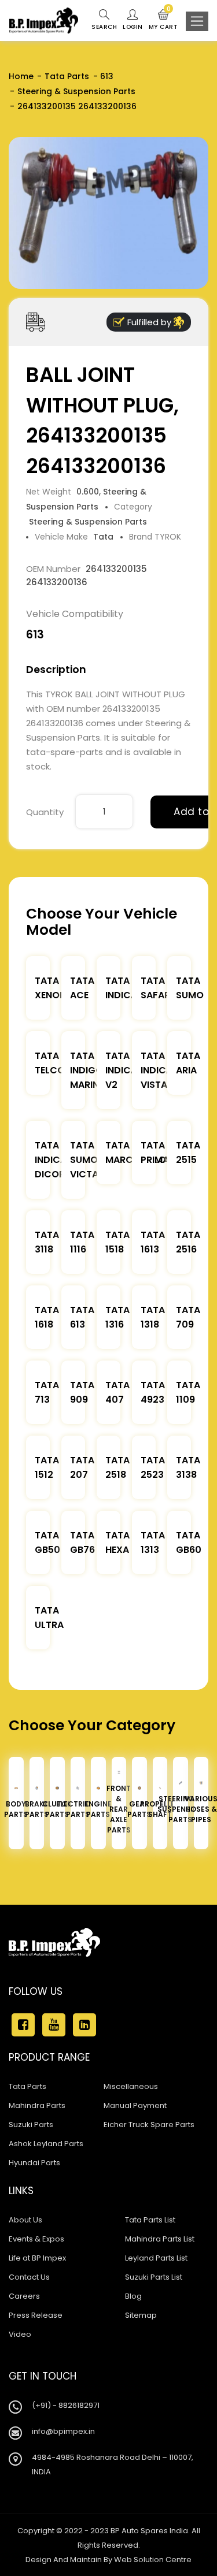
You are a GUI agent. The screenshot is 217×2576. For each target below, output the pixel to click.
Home (21, 76)
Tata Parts (67, 76)
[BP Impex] (44, 21)
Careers (24, 2296)
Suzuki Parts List (154, 2277)
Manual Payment (135, 2105)
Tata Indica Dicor (51, 1160)
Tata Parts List (150, 2220)
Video (20, 2334)
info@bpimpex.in (63, 2431)
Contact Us (29, 2277)
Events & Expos (36, 2239)
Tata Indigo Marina (88, 1070)
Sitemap (141, 2315)
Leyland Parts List (156, 2258)
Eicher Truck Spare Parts (149, 2125)
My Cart (163, 20)
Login (133, 27)
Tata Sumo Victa (84, 1160)
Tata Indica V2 (121, 1070)
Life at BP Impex (37, 2258)
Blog (133, 2296)
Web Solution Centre (153, 2560)
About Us (25, 2220)
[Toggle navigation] (197, 21)
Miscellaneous (131, 2086)
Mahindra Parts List (160, 2239)
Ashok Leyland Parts (46, 2144)
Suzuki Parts (31, 2125)
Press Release (36, 2315)
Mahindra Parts (37, 2105)
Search (104, 27)
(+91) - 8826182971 (66, 2405)
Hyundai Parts (34, 2163)
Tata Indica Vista (157, 1070)
